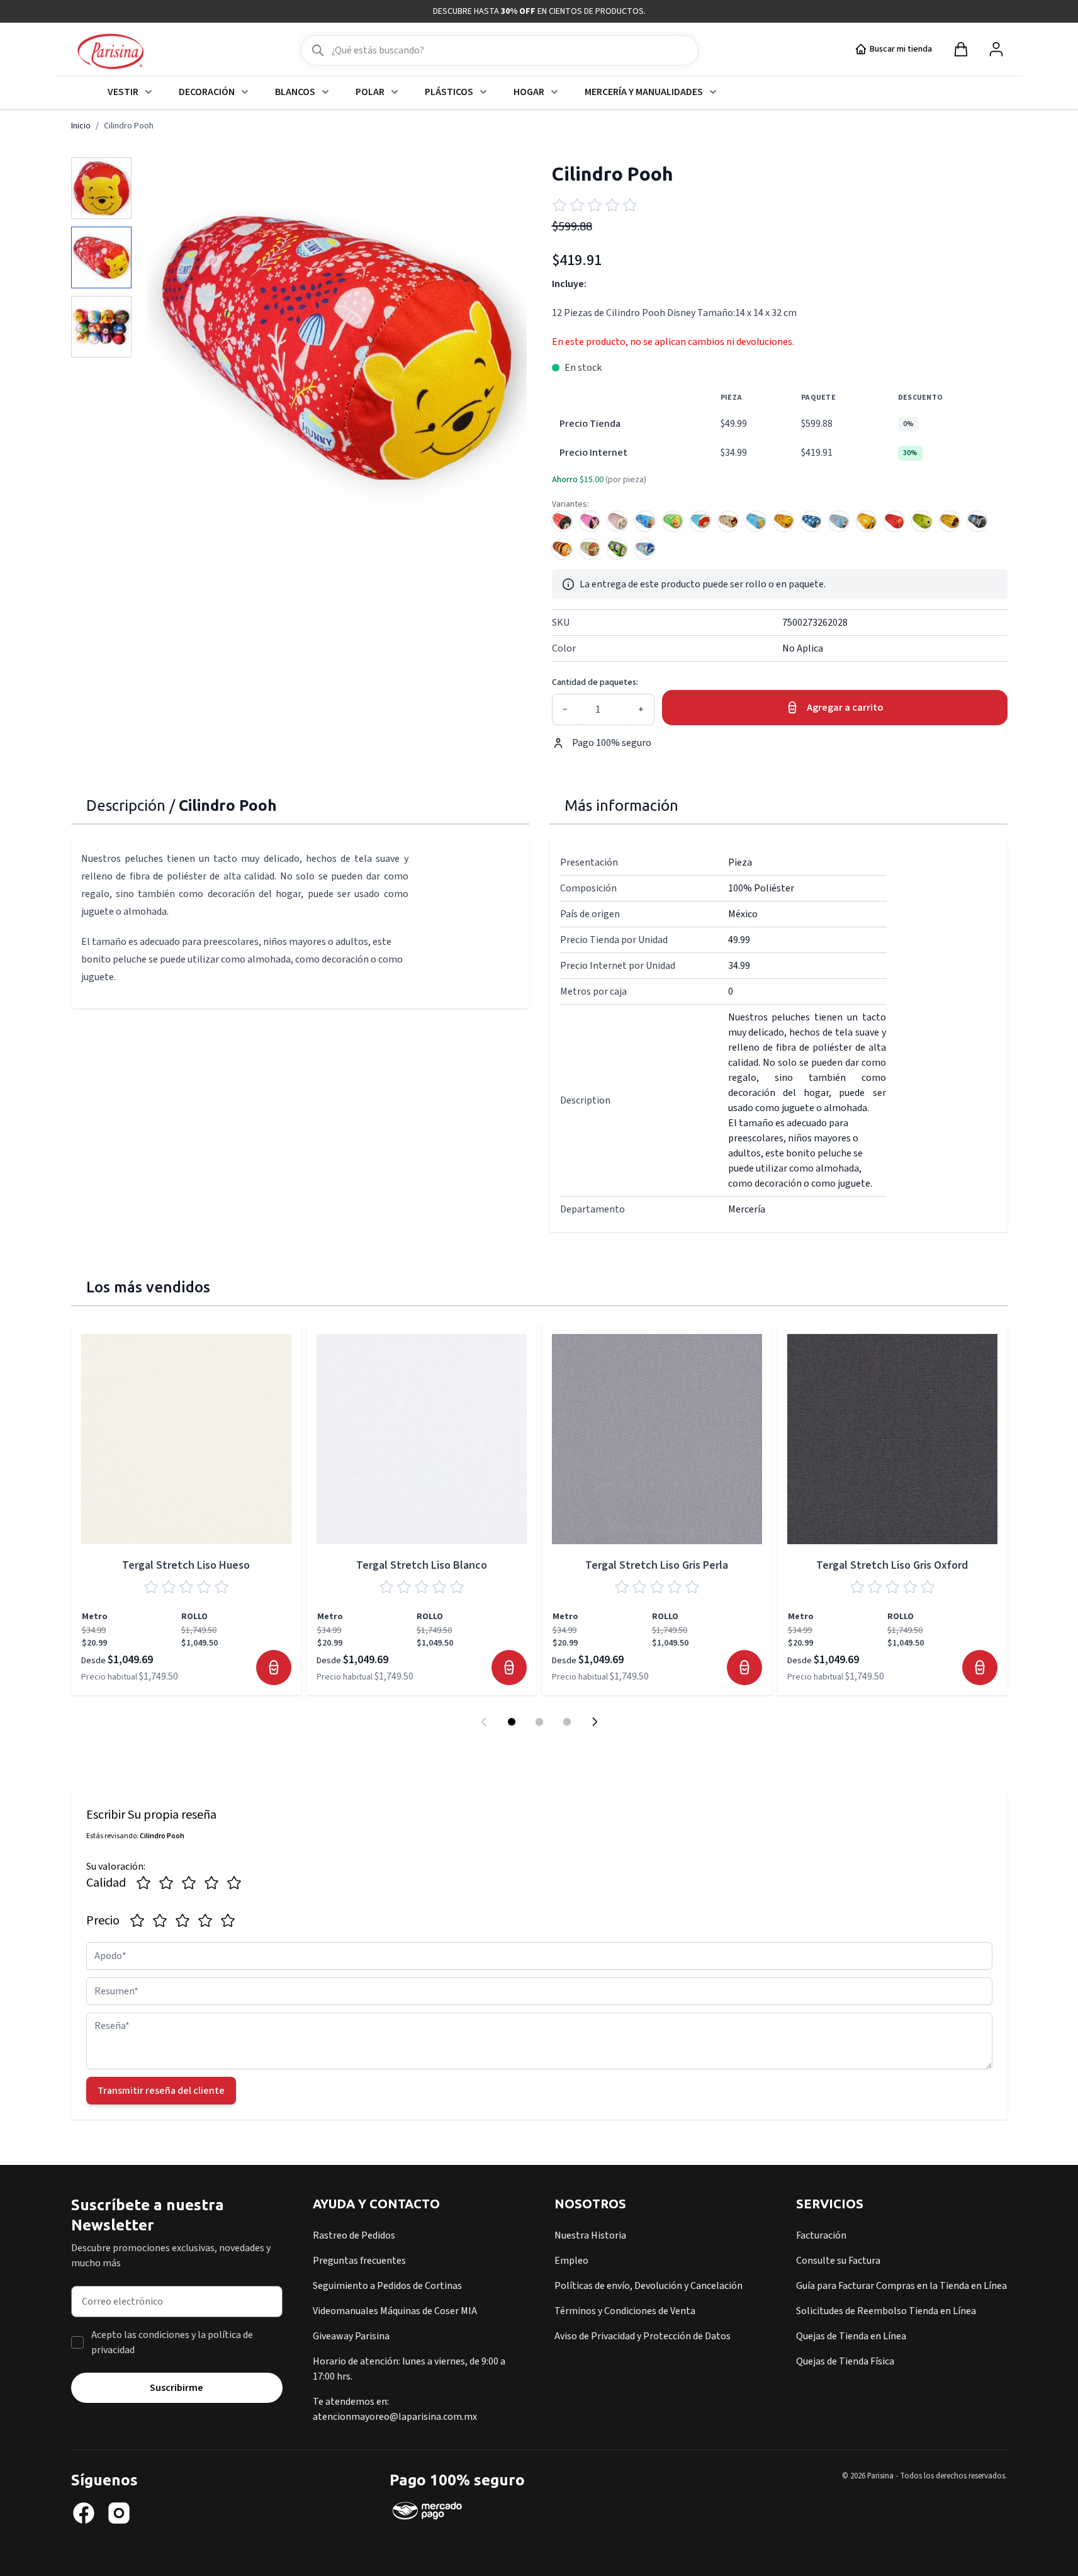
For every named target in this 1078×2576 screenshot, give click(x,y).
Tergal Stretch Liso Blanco (422, 1565)
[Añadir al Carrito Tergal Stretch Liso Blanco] (509, 1668)
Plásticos (449, 92)
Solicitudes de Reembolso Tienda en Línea (886, 2311)
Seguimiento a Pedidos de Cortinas (387, 2286)
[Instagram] (119, 2513)
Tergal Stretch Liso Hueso (186, 1565)
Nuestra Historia (590, 2235)
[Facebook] (84, 2513)
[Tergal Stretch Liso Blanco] (422, 1439)
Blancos (295, 92)
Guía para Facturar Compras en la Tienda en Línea (901, 2286)
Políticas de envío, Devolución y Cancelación (648, 2286)
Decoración (207, 92)
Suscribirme (177, 2388)
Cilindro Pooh (129, 126)
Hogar (529, 92)
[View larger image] (101, 188)
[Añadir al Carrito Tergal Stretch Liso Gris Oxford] (980, 1668)
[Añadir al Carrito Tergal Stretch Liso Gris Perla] (744, 1668)
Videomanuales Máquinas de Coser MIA (395, 2311)
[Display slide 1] (512, 1722)
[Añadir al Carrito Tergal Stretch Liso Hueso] (274, 1668)
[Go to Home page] (110, 52)
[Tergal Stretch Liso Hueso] (186, 1439)
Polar (370, 92)
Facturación (821, 2235)
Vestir (123, 92)
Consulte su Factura (838, 2261)
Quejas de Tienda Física (845, 2361)
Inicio (81, 126)
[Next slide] (595, 1722)
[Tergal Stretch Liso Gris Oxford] (892, 1439)
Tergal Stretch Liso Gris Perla (657, 1565)
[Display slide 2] (539, 1722)
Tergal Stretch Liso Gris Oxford (892, 1565)
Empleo (571, 2261)
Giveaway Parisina (351, 2336)
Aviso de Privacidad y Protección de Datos (643, 2336)
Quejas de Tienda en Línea (851, 2336)
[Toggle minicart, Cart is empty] (961, 49)
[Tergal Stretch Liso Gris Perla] (657, 1439)
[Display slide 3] (567, 1722)
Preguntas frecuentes (359, 2261)
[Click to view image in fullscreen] (337, 347)
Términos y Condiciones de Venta (625, 2311)
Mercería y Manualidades (644, 92)
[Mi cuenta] (996, 49)
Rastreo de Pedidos (354, 2235)
